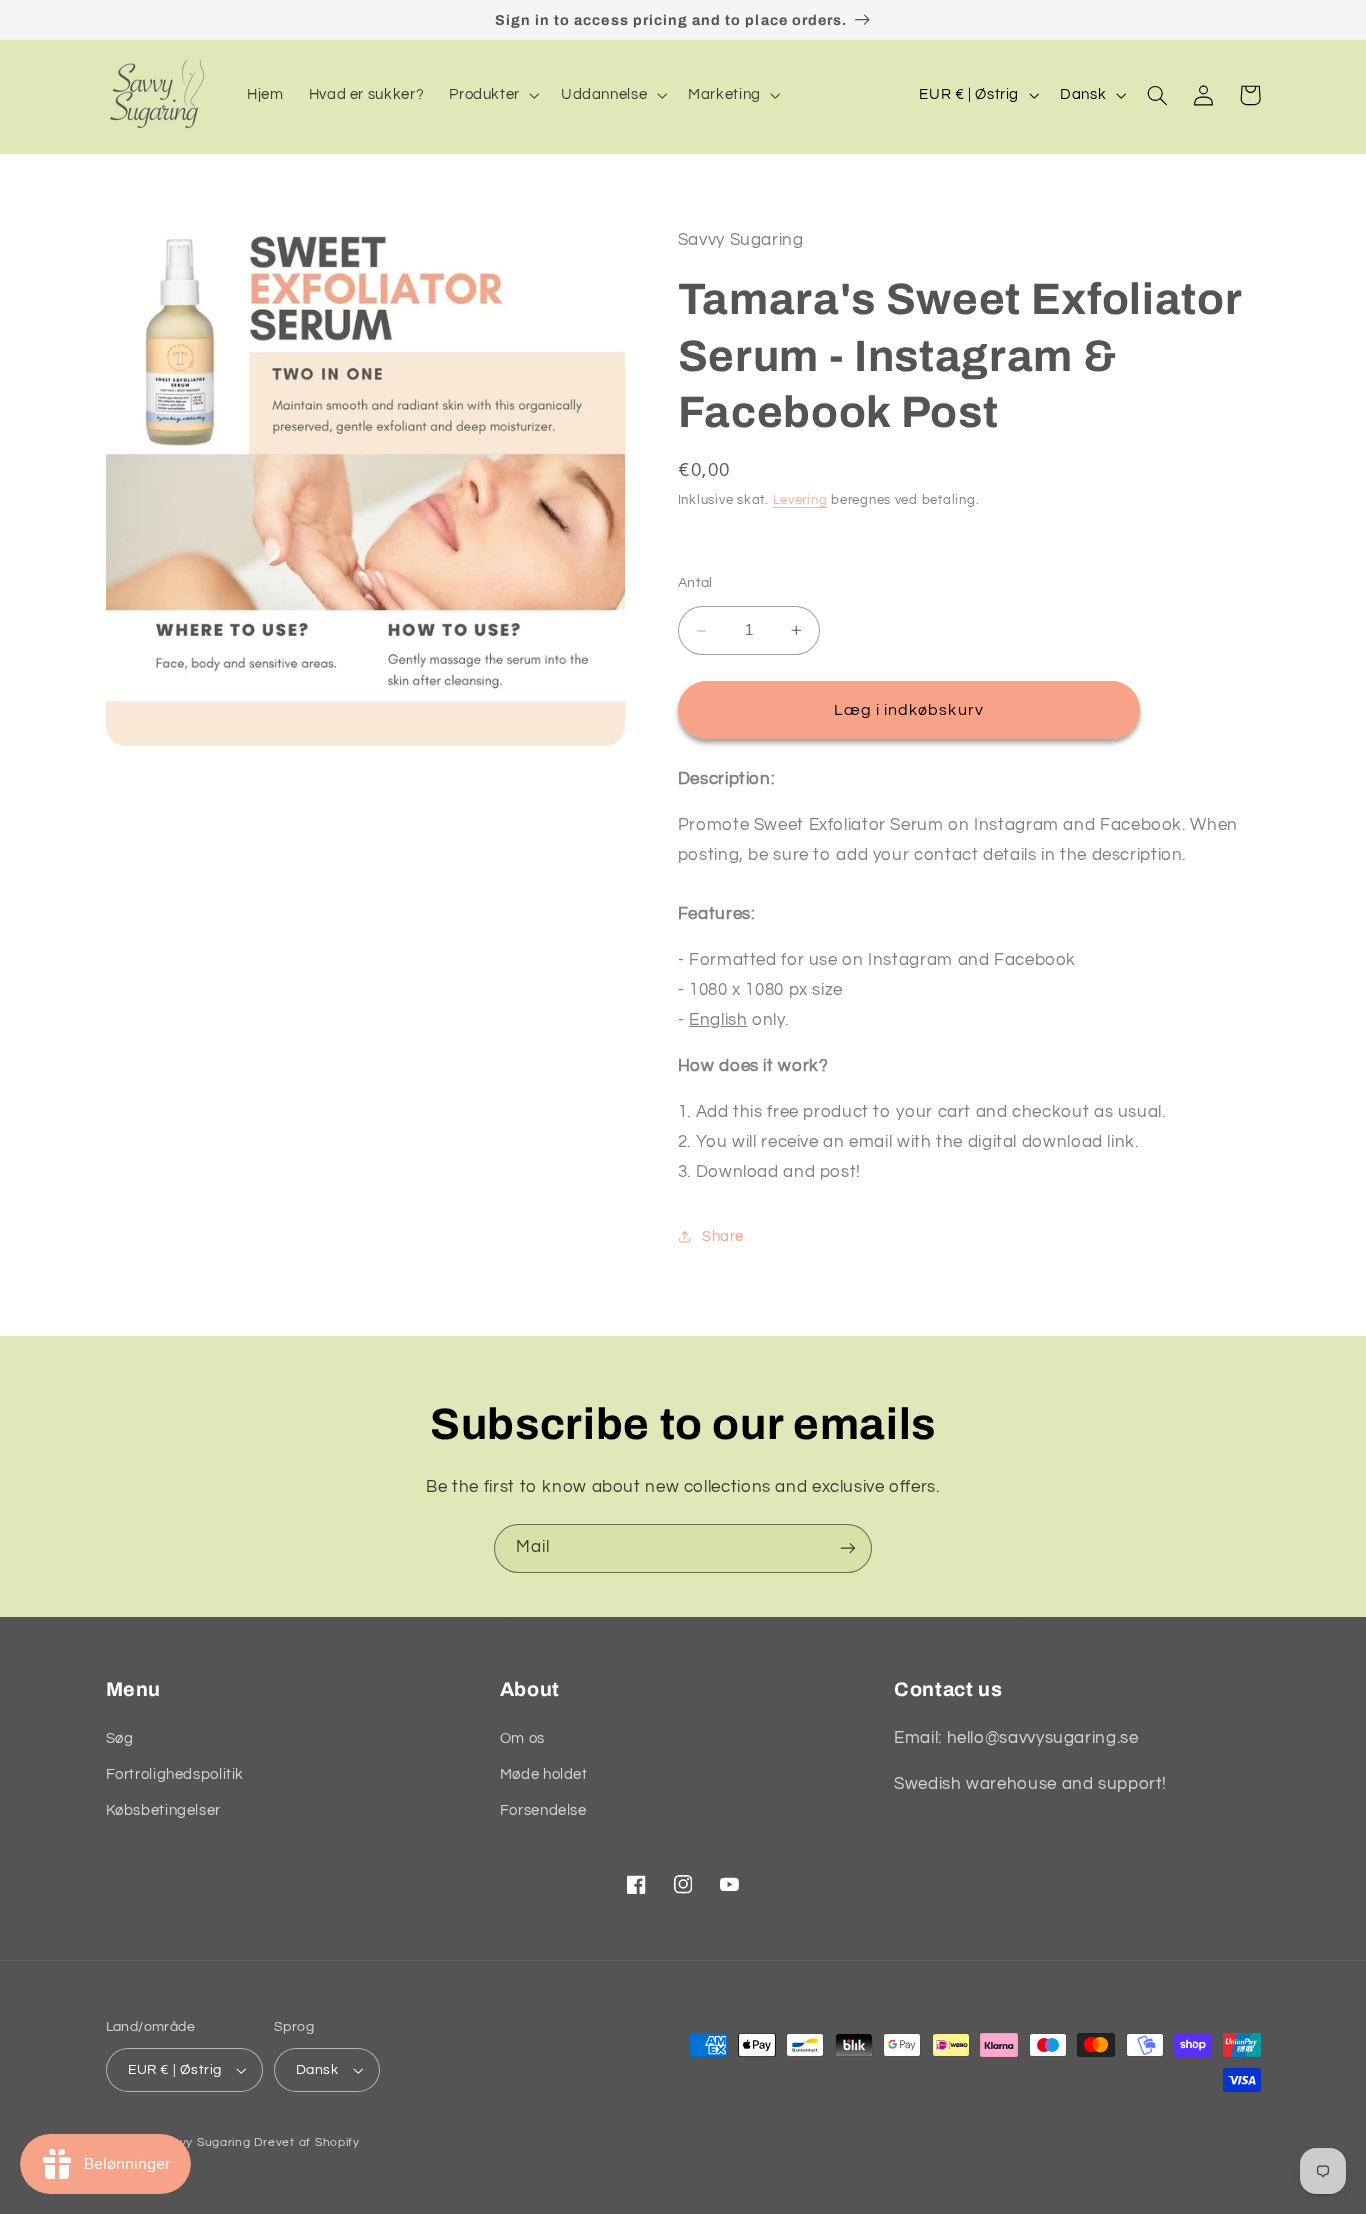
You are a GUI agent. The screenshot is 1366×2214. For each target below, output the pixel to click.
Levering (800, 500)
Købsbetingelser (163, 1810)
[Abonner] (848, 1548)
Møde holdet (544, 1774)
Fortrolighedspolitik (175, 1774)
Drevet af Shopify (307, 2142)
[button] (493, 95)
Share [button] (723, 1236)
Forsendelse (543, 1810)
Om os (522, 1738)
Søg (120, 1738)
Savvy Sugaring (203, 2142)
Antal (695, 583)
